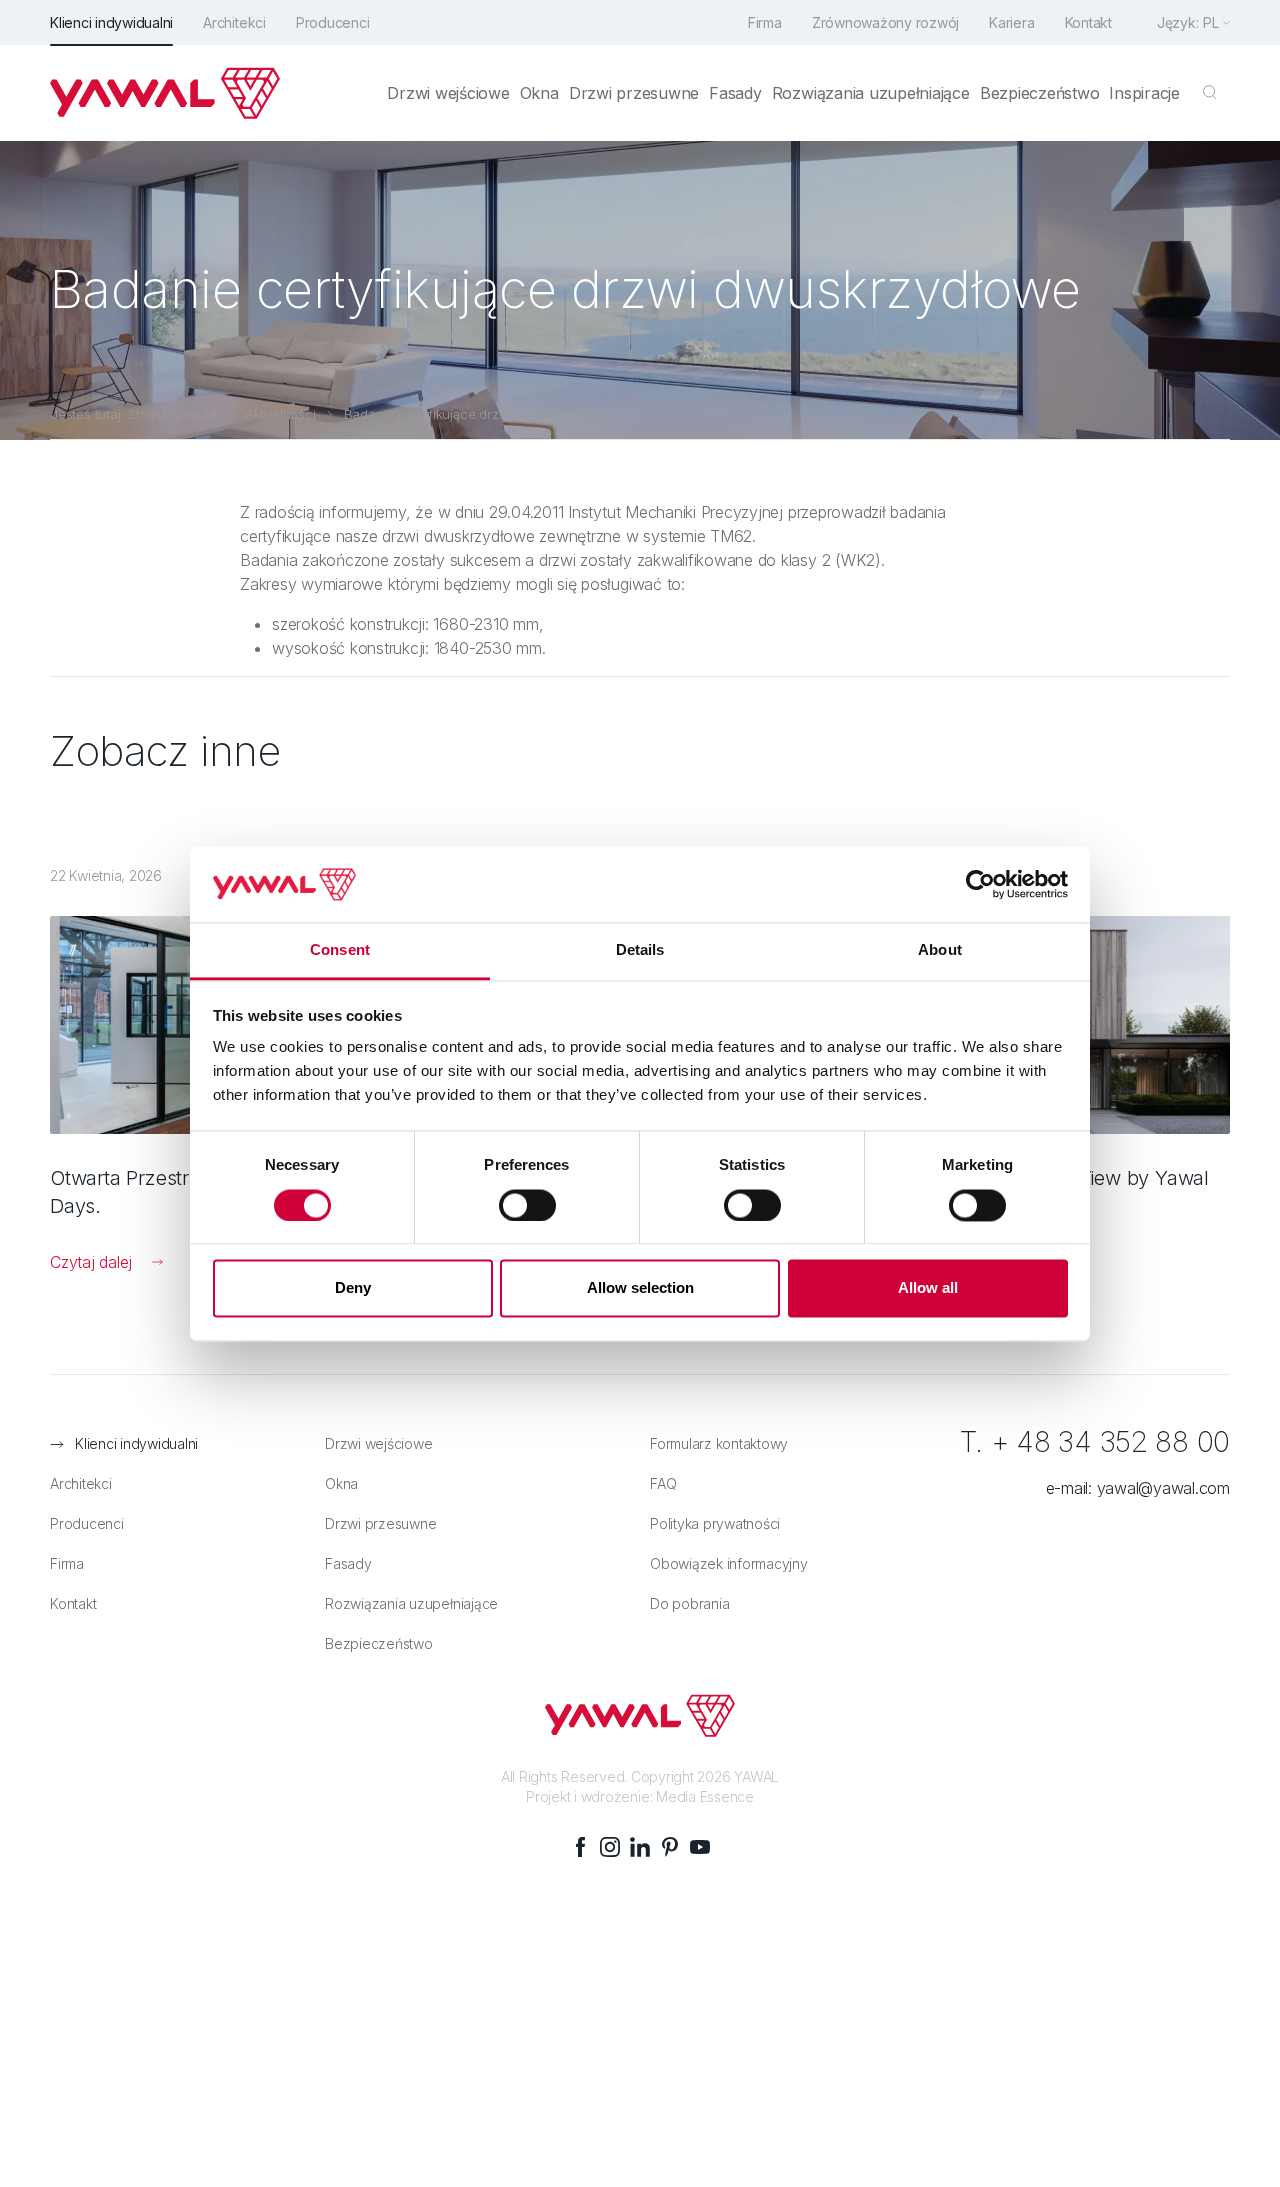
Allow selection (640, 1288)
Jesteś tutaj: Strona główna (133, 414)
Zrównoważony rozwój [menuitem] (885, 22)
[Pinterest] (670, 1847)
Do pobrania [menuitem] (689, 1603)
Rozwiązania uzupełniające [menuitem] (871, 93)
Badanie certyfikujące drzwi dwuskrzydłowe (478, 414)
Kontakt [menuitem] (1088, 22)
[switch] (527, 1205)
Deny (353, 1288)
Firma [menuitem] (765, 22)
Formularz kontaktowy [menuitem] (719, 1443)
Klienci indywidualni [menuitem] (111, 22)
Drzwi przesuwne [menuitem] (634, 93)
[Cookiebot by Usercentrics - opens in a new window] (980, 884)
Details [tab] (640, 950)
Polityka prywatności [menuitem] (715, 1523)
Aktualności (280, 414)
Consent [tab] (340, 950)
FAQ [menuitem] (663, 1483)
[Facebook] (580, 1847)
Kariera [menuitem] (1011, 22)
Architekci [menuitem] (234, 22)
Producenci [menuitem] (333, 22)
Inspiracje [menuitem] (1144, 93)
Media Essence (705, 1796)
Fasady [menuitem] (735, 93)
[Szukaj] (1210, 93)
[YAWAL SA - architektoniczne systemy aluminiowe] (165, 93)
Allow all (928, 1288)
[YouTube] (700, 1847)
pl (1211, 22)
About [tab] (940, 950)
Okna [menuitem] (539, 93)
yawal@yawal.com (1163, 1488)
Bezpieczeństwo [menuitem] (1040, 93)
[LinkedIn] (640, 1847)
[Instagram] (610, 1847)
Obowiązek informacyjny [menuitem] (729, 1563)
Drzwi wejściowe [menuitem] (448, 93)
